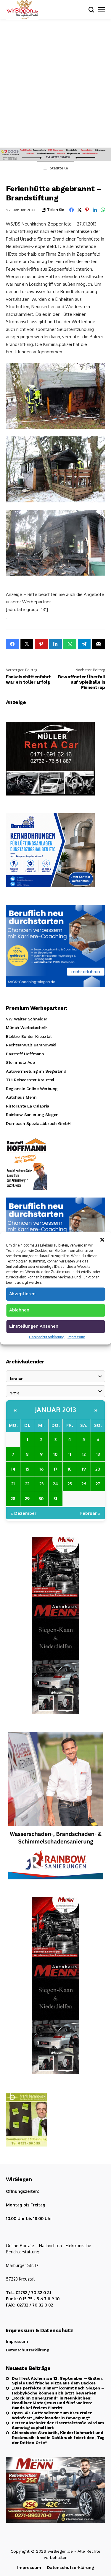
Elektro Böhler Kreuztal (29, 1036)
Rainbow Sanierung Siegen (32, 1115)
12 (84, 1454)
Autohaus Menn (21, 1097)
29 (27, 1498)
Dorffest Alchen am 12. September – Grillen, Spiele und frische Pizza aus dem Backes (57, 2381)
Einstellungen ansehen (34, 1326)
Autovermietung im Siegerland (36, 1071)
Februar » (90, 1513)
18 (70, 1469)
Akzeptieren (22, 1293)
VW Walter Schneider (27, 1019)
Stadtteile (59, 168)
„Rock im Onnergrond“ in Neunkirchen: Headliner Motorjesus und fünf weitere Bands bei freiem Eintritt (52, 2403)
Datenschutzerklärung (47, 1337)
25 (70, 1484)
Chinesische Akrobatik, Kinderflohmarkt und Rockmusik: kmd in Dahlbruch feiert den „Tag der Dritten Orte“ (58, 2438)
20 (98, 1469)
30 (41, 1498)
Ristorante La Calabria (28, 1106)
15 (27, 1469)
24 (55, 1484)
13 (98, 1454)
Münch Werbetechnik (27, 1028)
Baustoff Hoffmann (25, 1054)
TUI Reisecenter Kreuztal (30, 1080)
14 (13, 1469)
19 (84, 1469)
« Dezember (24, 1513)
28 (13, 1498)
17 (55, 1469)
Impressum (76, 1337)
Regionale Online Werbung (32, 1089)
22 (27, 1484)
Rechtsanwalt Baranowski (31, 1045)
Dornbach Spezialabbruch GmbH (38, 1123)
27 (98, 1484)
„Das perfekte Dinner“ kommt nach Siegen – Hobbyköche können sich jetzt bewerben (58, 2390)
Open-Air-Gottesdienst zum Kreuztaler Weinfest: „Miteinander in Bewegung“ (52, 2415)
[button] (102, 1239)
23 (41, 1484)
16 (41, 1469)
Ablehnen (19, 1310)
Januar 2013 (56, 1409)
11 (70, 1454)
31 (55, 1498)
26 (84, 1484)
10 (55, 1454)
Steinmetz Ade (20, 1062)
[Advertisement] (55, 89)
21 (13, 1484)
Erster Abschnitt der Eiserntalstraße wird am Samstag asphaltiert (58, 2425)
